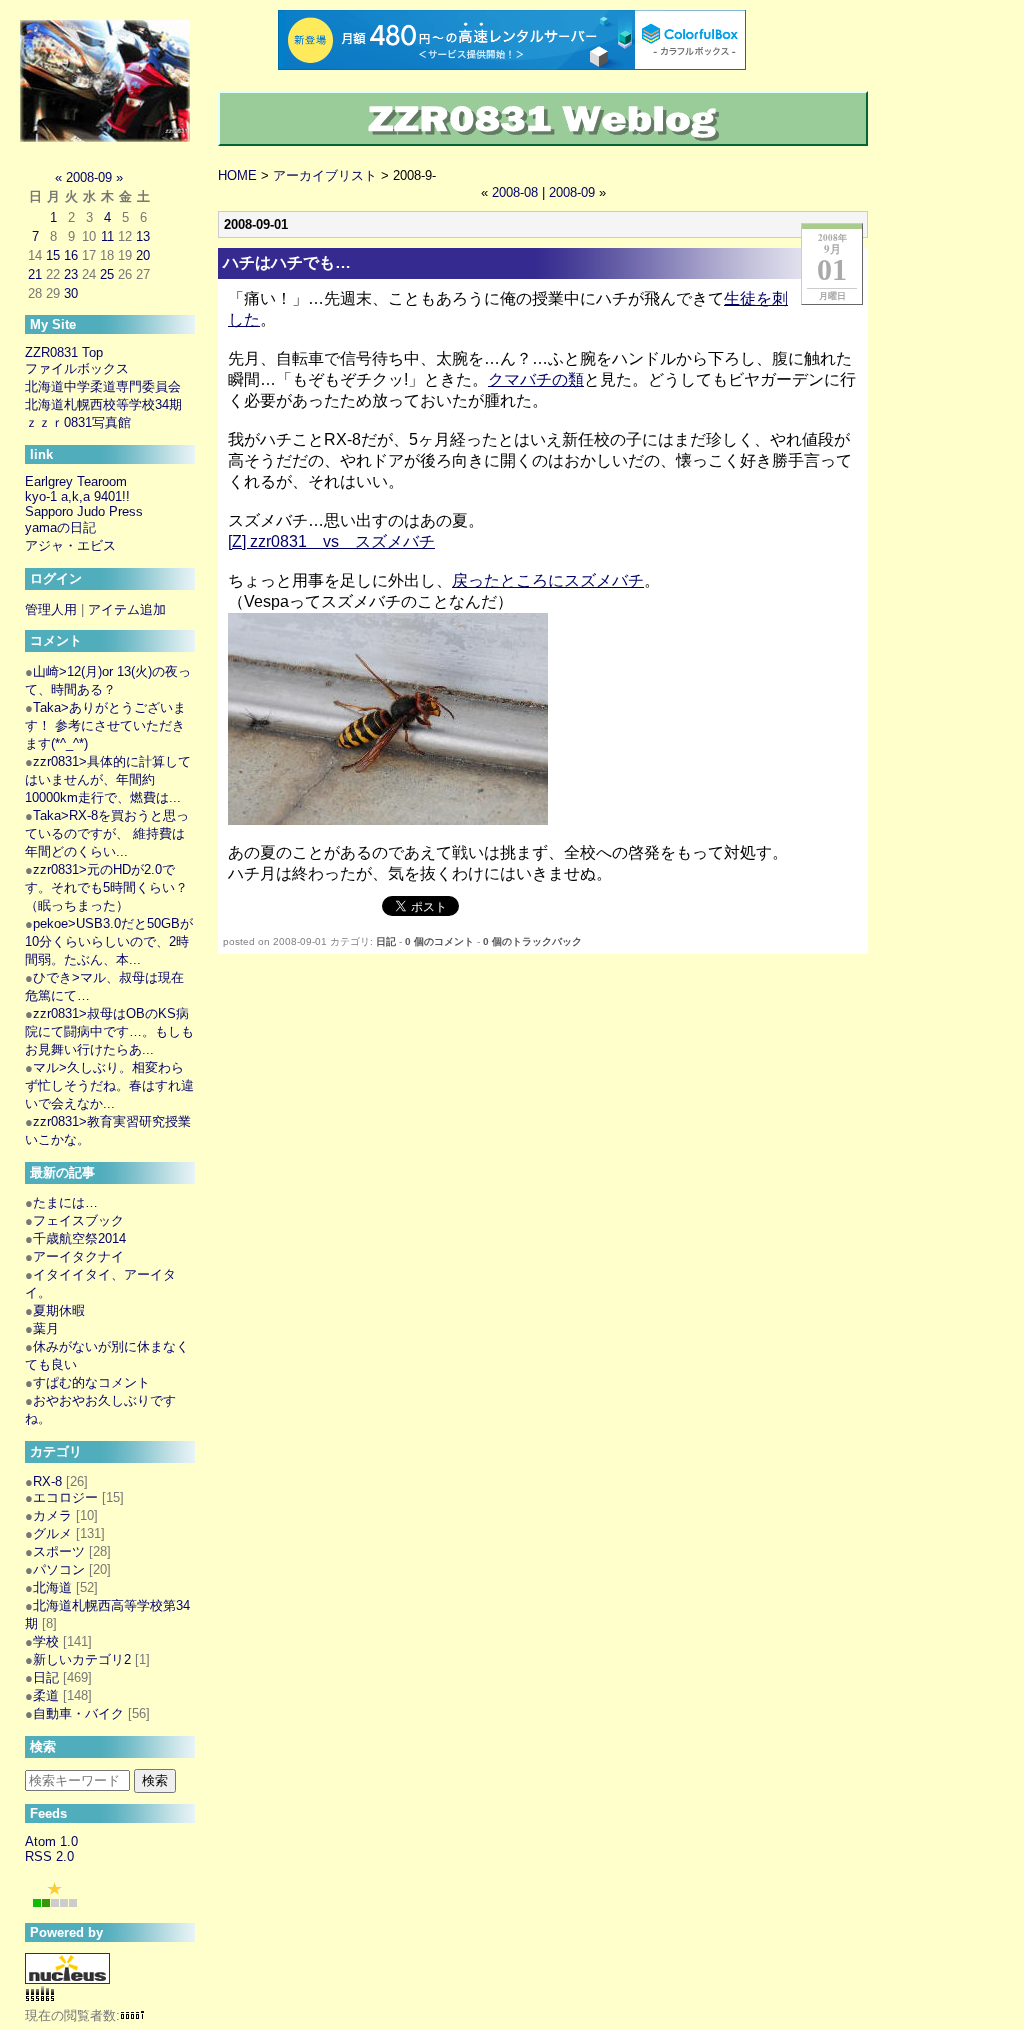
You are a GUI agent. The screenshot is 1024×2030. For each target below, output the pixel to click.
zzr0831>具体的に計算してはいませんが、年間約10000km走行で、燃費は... (108, 779)
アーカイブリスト (325, 175)
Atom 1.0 (51, 1841)
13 (143, 236)
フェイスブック (78, 1220)
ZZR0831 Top (64, 352)
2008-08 (515, 192)
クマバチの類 (536, 379)
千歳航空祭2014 (79, 1238)
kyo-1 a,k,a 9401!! (77, 496)
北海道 (52, 1587)
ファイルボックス (77, 368)
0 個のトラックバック (532, 941)
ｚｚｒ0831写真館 (78, 422)
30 (71, 293)
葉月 (46, 1328)
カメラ (52, 1515)
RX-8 (47, 1481)
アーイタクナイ (78, 1256)
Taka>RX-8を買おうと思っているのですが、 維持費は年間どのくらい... (107, 833)
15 (53, 255)
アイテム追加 (127, 609)
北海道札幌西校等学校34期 (103, 404)
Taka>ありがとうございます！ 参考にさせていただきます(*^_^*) (105, 725)
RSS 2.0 (49, 1856)
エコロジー (65, 1497)
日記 (386, 941)
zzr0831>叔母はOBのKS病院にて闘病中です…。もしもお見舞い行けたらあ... (109, 1031)
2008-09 (572, 192)
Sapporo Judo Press (84, 511)
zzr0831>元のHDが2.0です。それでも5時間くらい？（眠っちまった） (106, 887)
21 (35, 274)
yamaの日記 (60, 527)
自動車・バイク (78, 1713)
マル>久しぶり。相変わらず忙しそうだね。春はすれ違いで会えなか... (109, 1085)
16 (71, 255)
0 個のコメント (439, 941)
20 (143, 255)
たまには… (65, 1202)
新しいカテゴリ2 (82, 1659)
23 (71, 274)
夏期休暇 (59, 1310)
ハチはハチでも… (287, 262)
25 (107, 274)
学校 (46, 1641)
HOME (237, 175)
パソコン (59, 1569)
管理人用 (51, 609)
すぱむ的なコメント (91, 1382)
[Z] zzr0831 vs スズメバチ (331, 541)
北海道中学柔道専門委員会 (103, 386)
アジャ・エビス (70, 545)
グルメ (52, 1533)
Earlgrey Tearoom (76, 481)
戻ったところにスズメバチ (548, 580)
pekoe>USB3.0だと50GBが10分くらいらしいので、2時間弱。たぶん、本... (109, 941)
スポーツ (59, 1551)
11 (107, 236)
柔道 (46, 1695)
